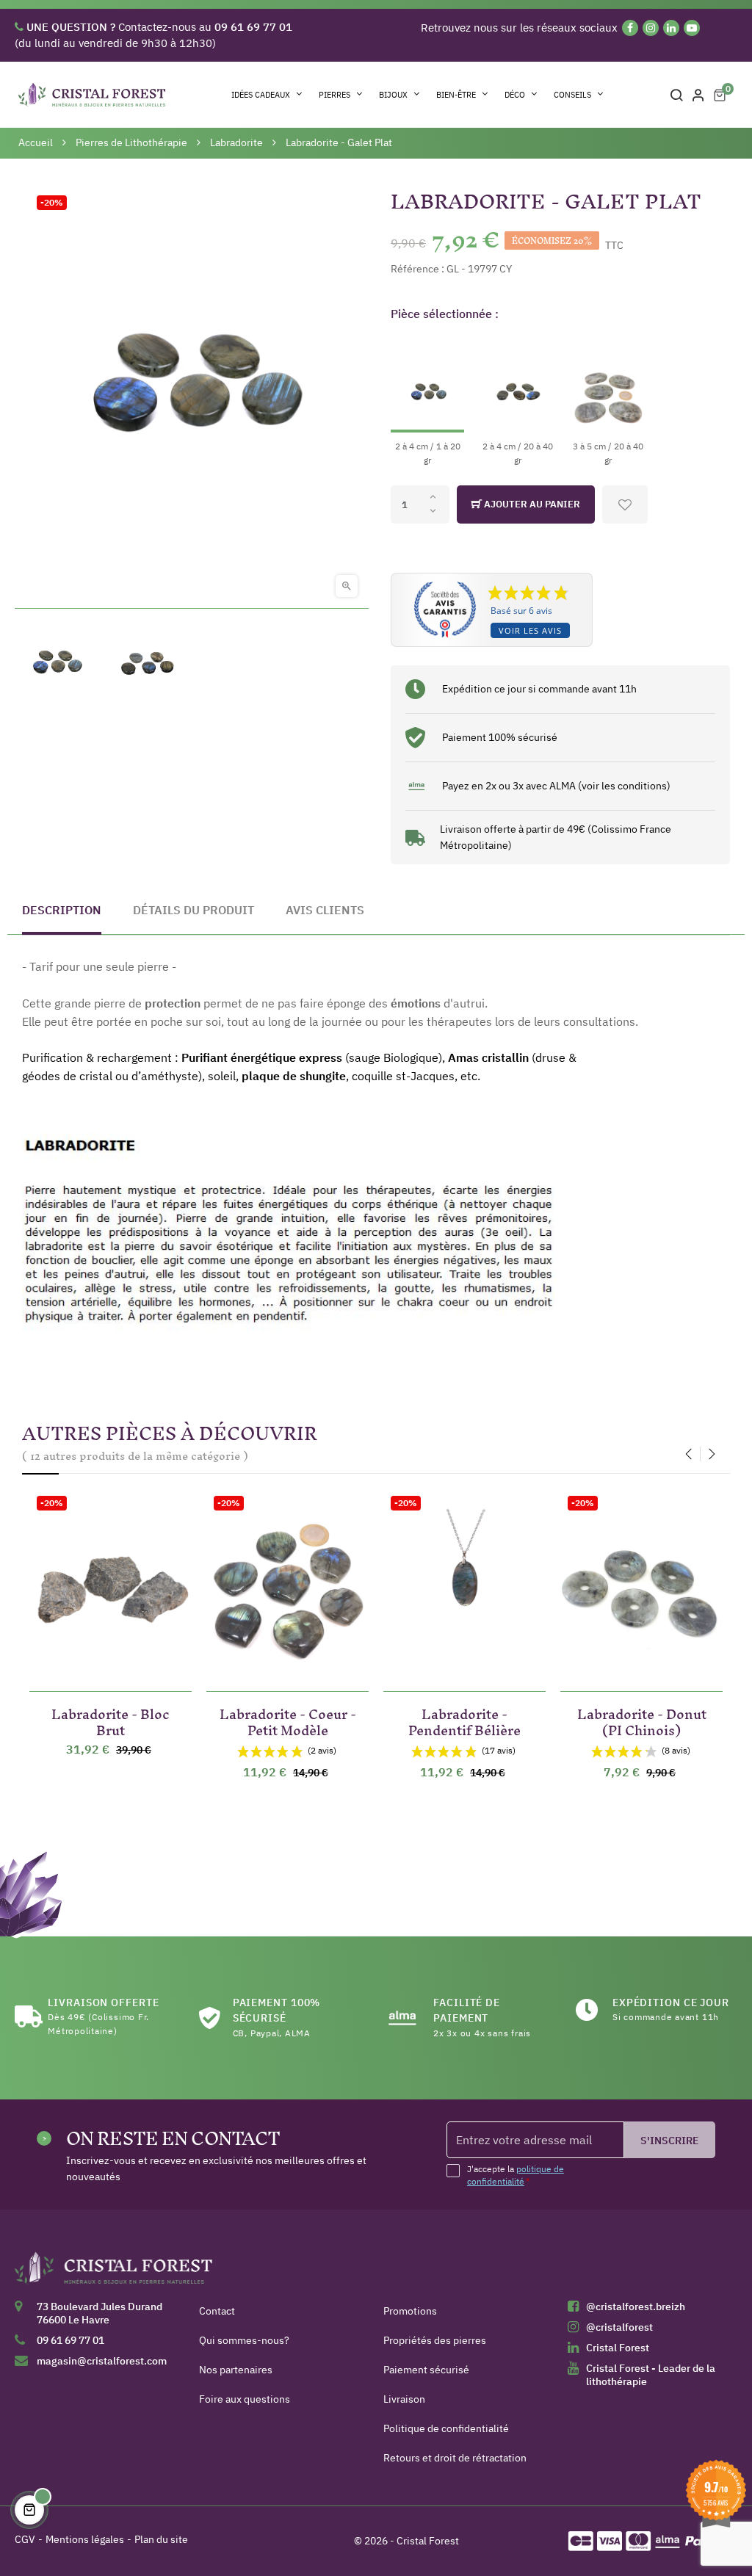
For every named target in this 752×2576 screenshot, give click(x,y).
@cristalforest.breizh (636, 2307)
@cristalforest (619, 2327)
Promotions (410, 2311)
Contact (217, 2311)
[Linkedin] (671, 28)
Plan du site (161, 2539)
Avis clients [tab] (325, 910)
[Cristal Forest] (114, 2273)
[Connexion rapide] (698, 95)
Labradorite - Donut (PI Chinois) (642, 1719)
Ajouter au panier (531, 504)
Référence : (417, 269)
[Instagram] (651, 28)
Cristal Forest (618, 2348)
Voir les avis (530, 630)
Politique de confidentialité (446, 2428)
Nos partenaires (236, 2370)
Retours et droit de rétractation (455, 2458)
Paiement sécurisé (426, 2370)
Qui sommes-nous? (244, 2340)
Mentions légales (85, 2539)
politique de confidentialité (516, 2175)
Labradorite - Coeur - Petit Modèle (288, 1719)
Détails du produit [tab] (194, 910)
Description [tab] (62, 910)
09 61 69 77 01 (70, 2340)
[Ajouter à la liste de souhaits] (625, 504)
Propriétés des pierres (435, 2340)
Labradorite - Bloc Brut (111, 1719)
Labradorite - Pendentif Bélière (464, 1719)
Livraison (404, 2399)
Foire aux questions (245, 2399)
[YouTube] (692, 28)
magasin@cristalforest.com (102, 2361)
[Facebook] (630, 28)
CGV (25, 2539)
